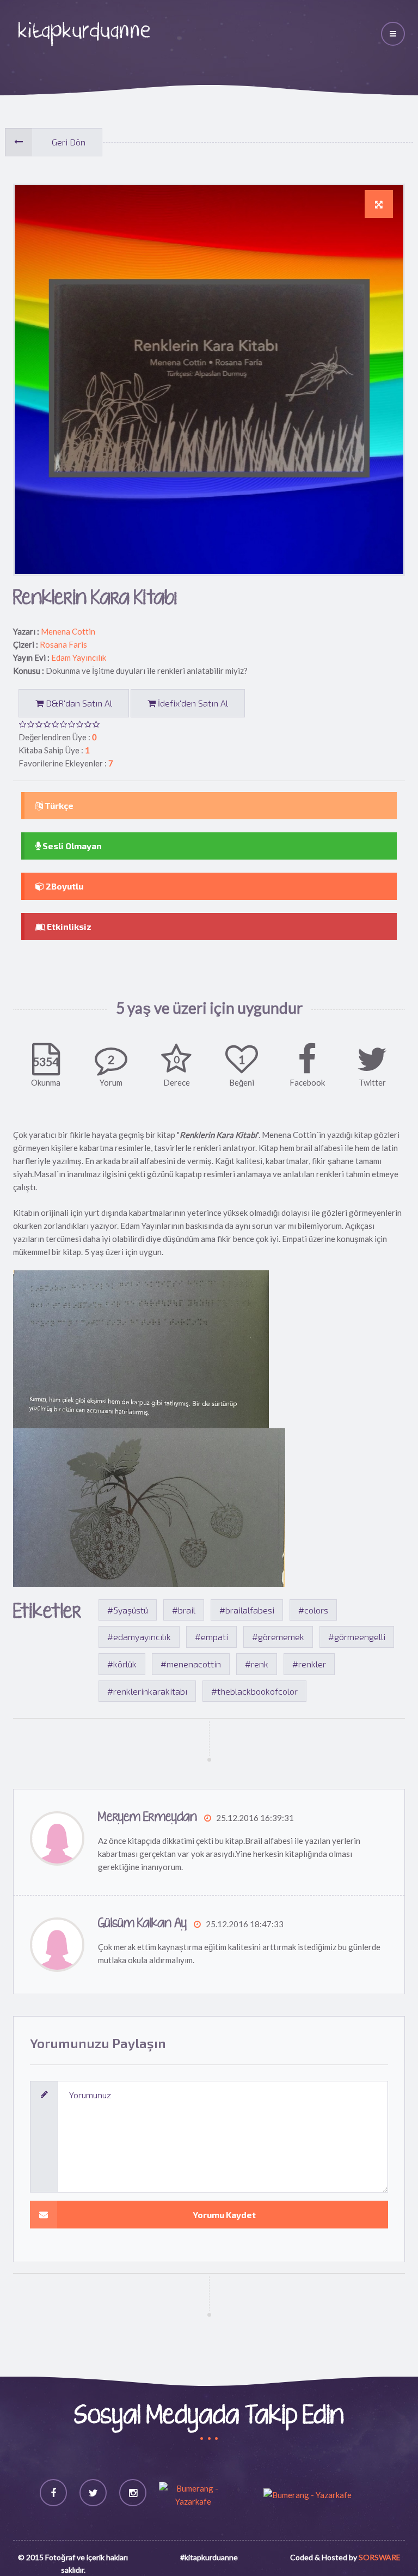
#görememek (278, 1637)
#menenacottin (191, 1664)
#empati (211, 1637)
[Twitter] (93, 2493)
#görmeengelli (357, 1637)
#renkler (309, 1664)
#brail (184, 1610)
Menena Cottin (68, 631)
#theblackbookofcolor (254, 1691)
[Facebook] (53, 2493)
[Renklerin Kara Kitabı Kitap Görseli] (379, 204)
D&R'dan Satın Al (78, 703)
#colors (313, 1610)
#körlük (122, 1664)
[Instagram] (133, 2493)
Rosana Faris (63, 644)
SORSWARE (380, 2557)
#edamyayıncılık (139, 1637)
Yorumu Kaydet (224, 2215)
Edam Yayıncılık (79, 657)
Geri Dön (69, 142)
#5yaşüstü (128, 1610)
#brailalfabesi (247, 1610)
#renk (257, 1664)
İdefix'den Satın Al (192, 703)
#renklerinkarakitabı (147, 1691)
